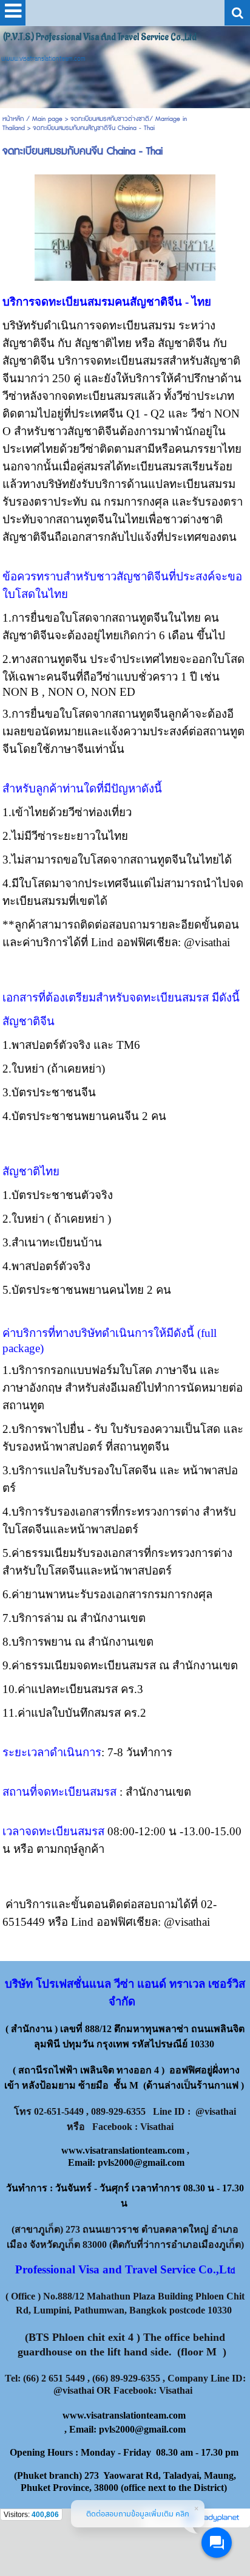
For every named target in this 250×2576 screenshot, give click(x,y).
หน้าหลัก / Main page (34, 119)
